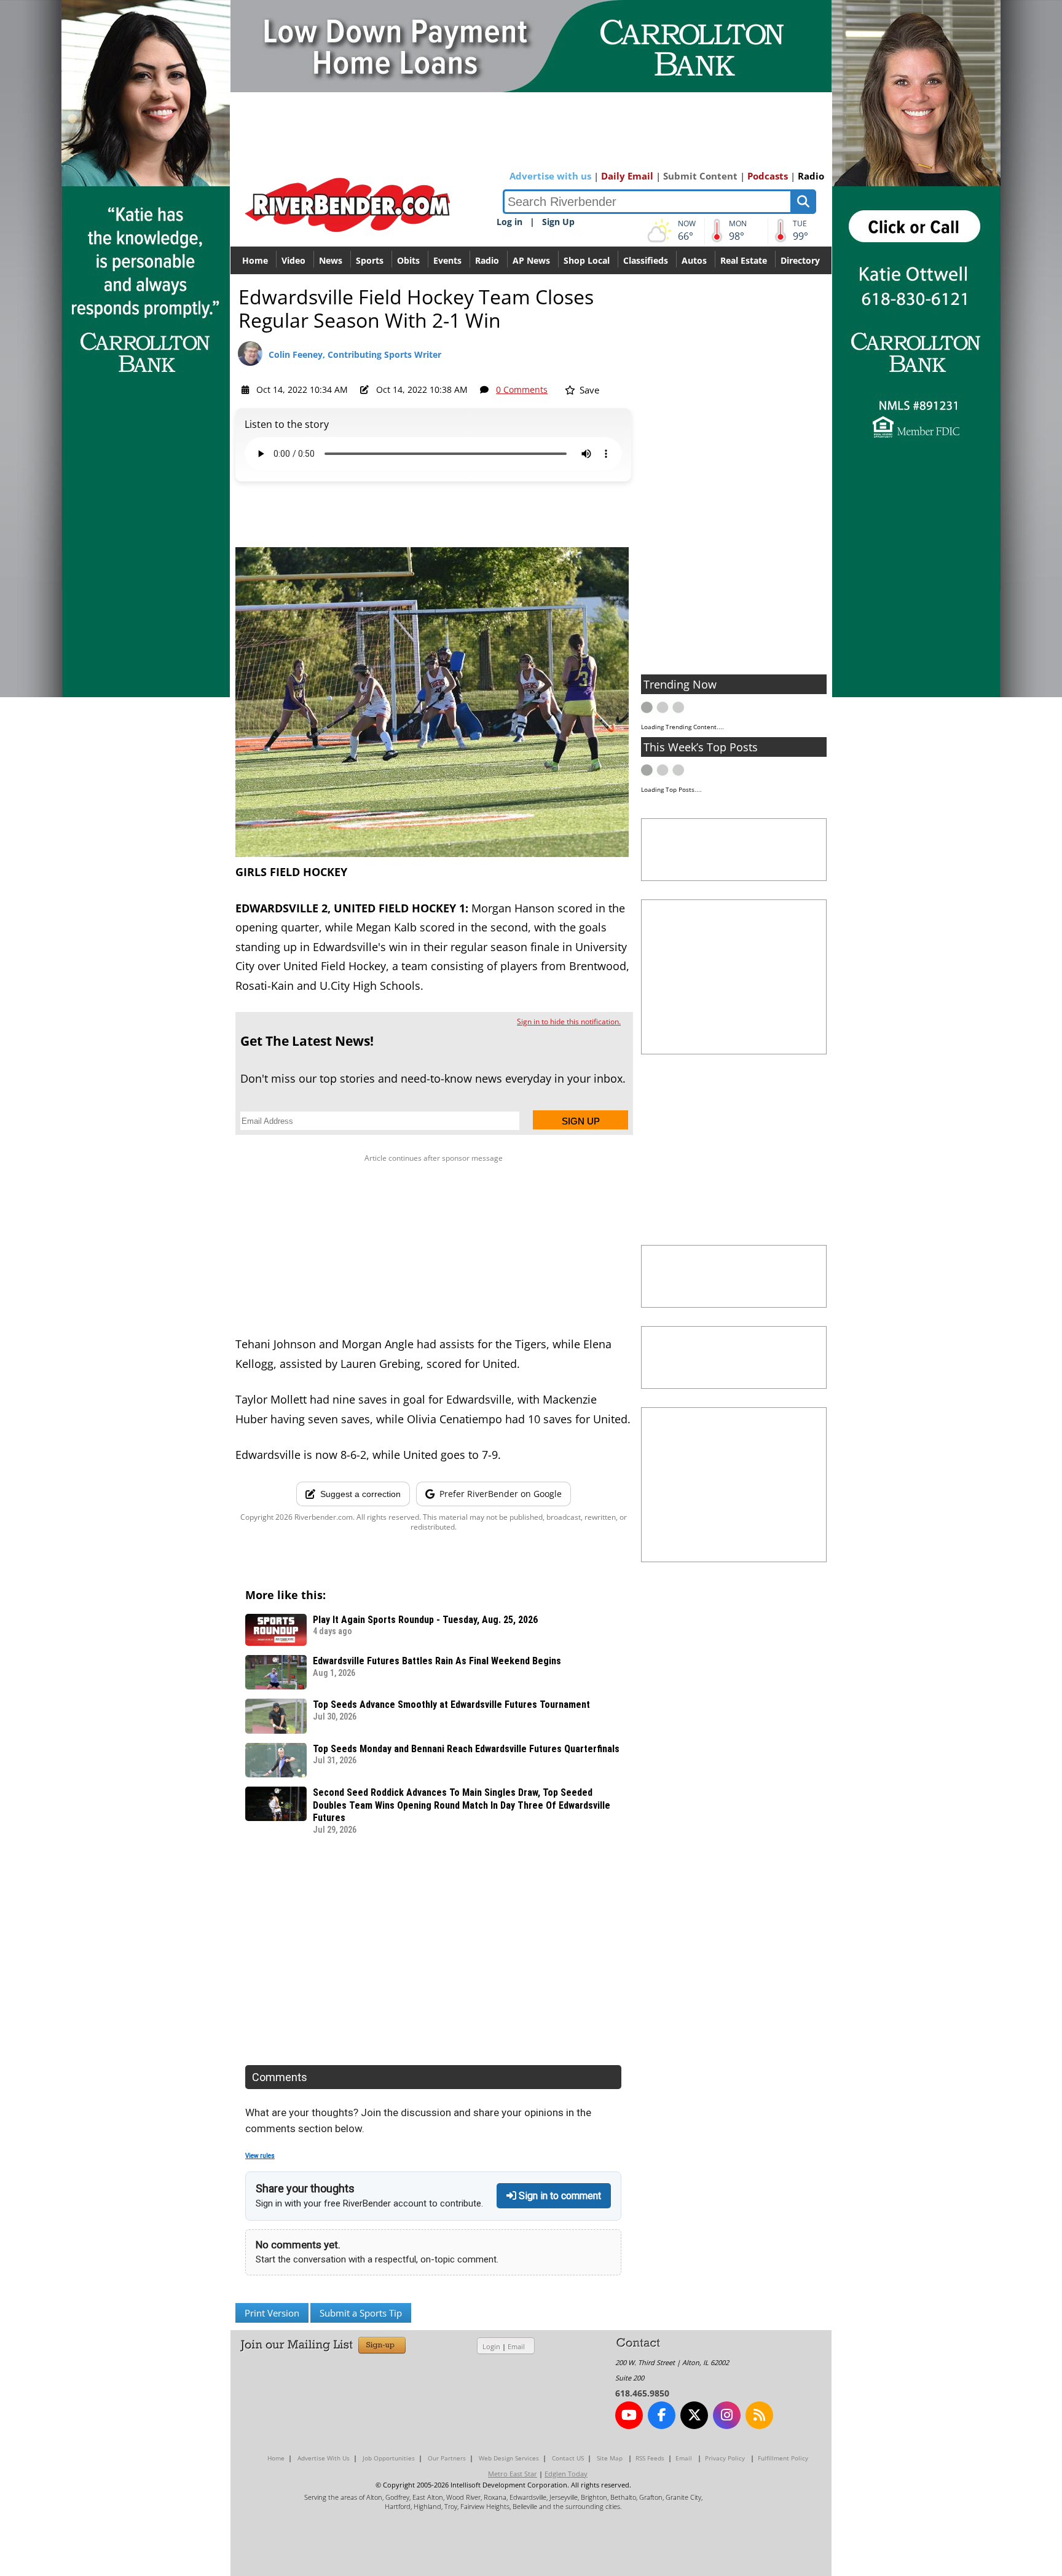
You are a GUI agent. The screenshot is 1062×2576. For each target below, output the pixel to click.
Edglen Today (566, 2474)
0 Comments (522, 389)
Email (516, 2346)
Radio (811, 176)
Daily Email (627, 176)
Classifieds (646, 260)
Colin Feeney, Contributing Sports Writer (355, 354)
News (331, 260)
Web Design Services (509, 2458)
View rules (260, 2156)
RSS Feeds (650, 2458)
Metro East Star (513, 2474)
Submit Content (700, 176)
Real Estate (744, 260)
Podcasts (768, 176)
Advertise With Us (324, 2458)
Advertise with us (550, 176)
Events (447, 260)
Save (588, 390)
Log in (509, 222)
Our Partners (447, 2458)
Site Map (610, 2458)
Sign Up (558, 222)
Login (491, 2346)
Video (293, 260)
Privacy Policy (725, 2458)
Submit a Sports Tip (361, 2313)
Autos (694, 260)
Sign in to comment (559, 2196)
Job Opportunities (389, 2458)
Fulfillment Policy (783, 2458)
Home (255, 260)
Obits (408, 260)
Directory (800, 260)
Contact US (568, 2458)
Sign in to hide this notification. (569, 1021)
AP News (531, 260)
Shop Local (587, 260)
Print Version (272, 2313)
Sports (370, 260)
